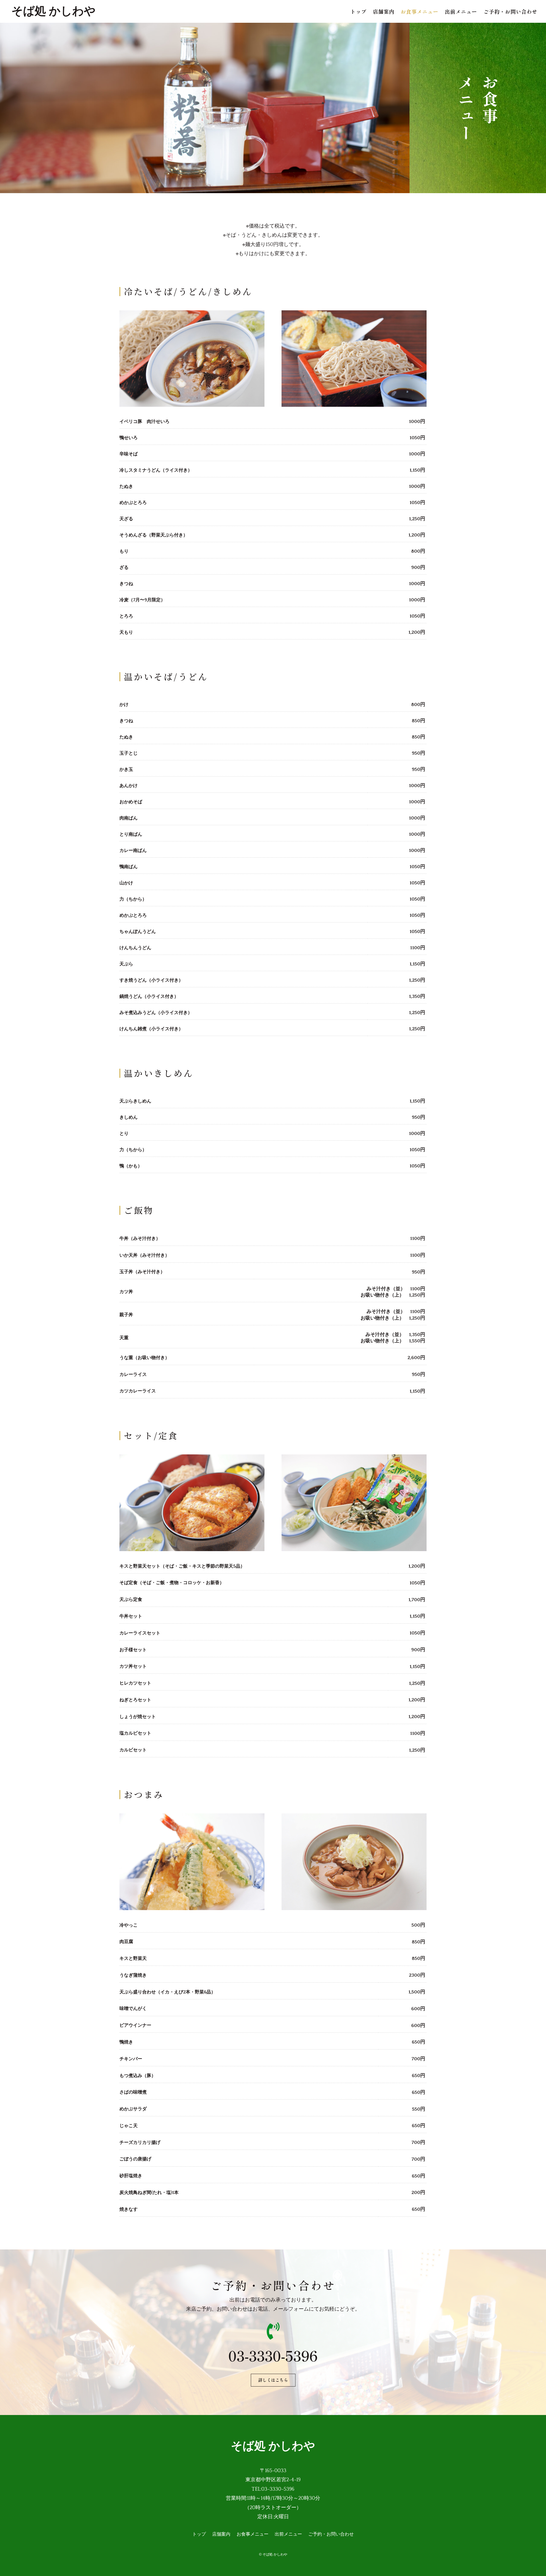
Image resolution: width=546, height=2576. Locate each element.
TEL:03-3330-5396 (273, 2489)
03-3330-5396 (273, 2355)
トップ (358, 12)
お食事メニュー (420, 12)
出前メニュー (461, 12)
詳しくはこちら (273, 2380)
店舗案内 (384, 12)
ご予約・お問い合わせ (510, 12)
